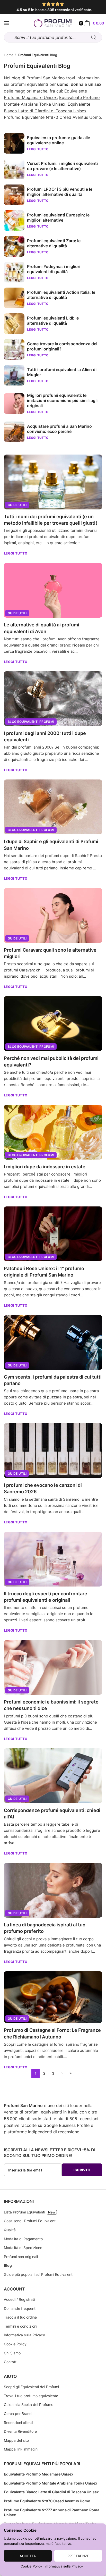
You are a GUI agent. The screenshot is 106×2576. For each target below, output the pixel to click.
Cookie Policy (31, 2566)
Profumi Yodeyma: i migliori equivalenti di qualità (54, 269)
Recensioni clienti (18, 2423)
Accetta (28, 2556)
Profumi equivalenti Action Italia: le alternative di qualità (61, 295)
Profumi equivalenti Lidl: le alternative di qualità (53, 321)
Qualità (10, 2230)
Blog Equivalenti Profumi (31, 722)
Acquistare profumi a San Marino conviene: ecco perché (59, 429)
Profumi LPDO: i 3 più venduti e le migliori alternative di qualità (60, 192)
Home (9, 55)
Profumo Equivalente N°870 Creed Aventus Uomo (52, 117)
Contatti (11, 2362)
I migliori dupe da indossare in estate (45, 1167)
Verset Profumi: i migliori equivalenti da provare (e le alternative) (62, 166)
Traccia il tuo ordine (20, 2317)
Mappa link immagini (21, 2449)
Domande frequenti (20, 2308)
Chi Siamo (12, 2353)
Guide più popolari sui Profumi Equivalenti (39, 2274)
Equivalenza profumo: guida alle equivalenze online (59, 140)
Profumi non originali (21, 2257)
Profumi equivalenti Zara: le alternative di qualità (54, 243)
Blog (8, 2265)
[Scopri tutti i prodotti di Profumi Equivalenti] (7, 23)
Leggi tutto (16, 553)
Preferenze (78, 2556)
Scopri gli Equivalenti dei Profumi (31, 2387)
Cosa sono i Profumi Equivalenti (30, 2221)
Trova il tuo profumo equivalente (31, 2396)
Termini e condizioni (20, 2326)
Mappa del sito (16, 2440)
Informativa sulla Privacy (64, 2566)
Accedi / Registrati (19, 2299)
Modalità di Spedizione (23, 2248)
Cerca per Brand (18, 2414)
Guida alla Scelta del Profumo (29, 2405)
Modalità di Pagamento (23, 2239)
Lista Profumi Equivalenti (24, 2212)
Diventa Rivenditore (20, 2431)
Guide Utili (17, 505)
